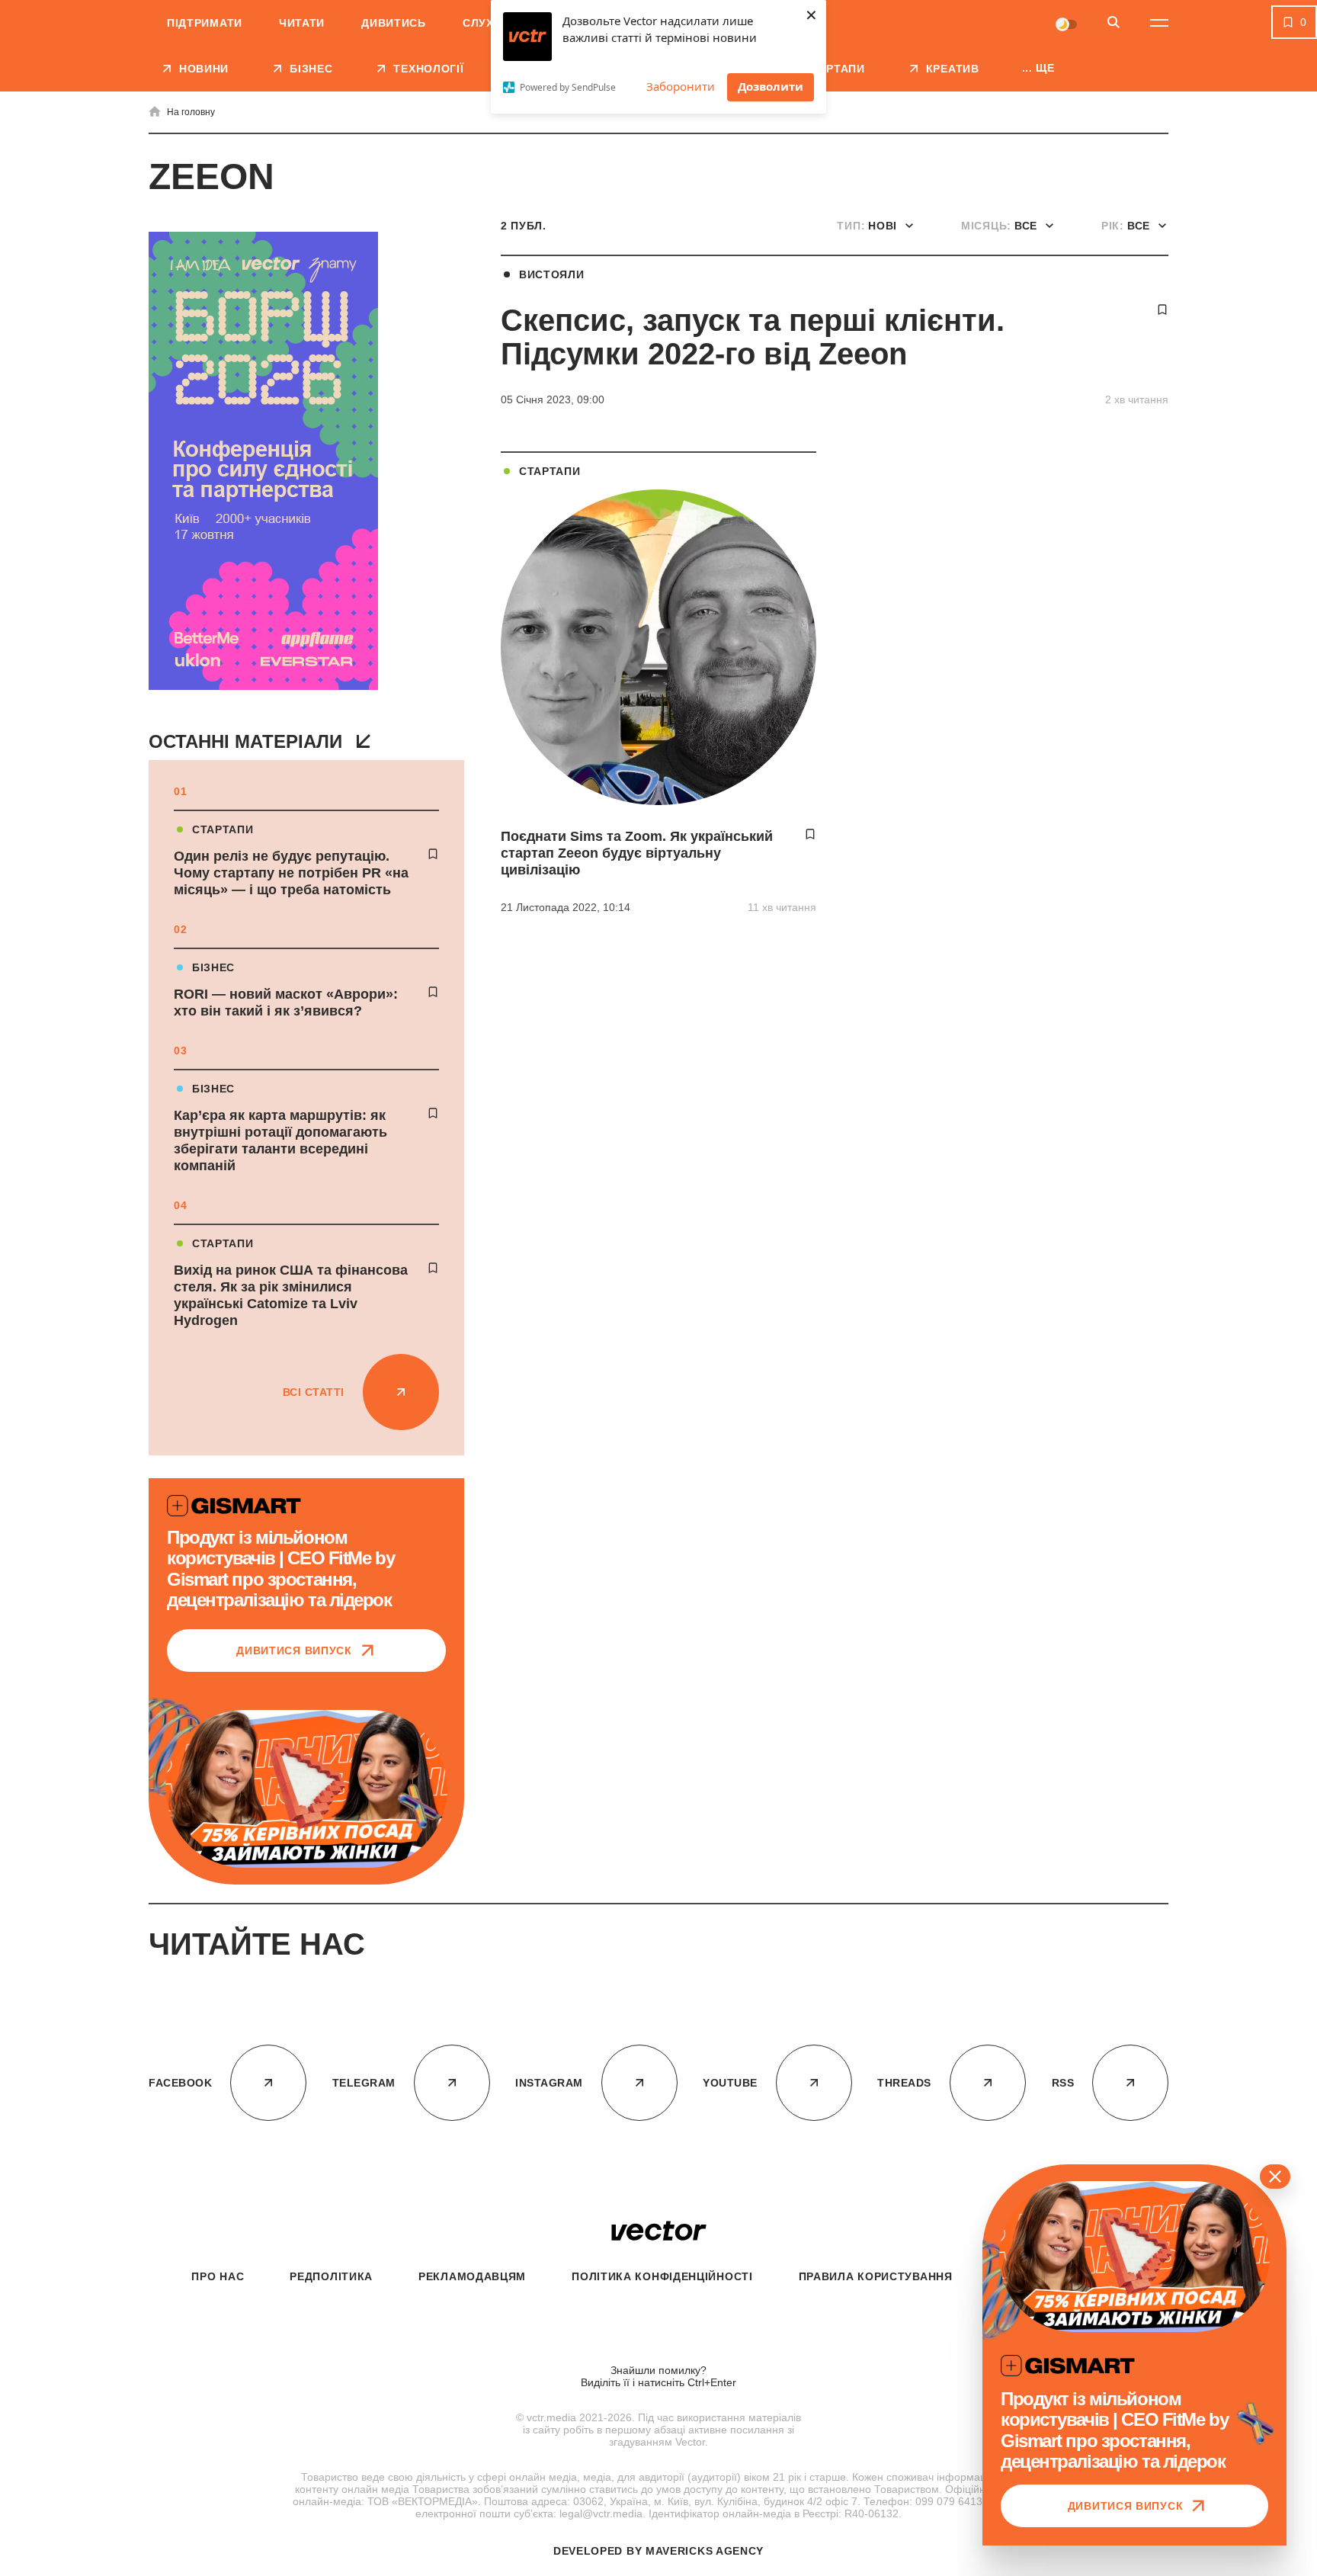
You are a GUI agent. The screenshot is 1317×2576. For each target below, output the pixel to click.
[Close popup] (1275, 2177)
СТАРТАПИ (223, 829)
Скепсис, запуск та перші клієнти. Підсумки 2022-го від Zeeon (753, 337)
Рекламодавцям (472, 2276)
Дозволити (771, 86)
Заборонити (681, 86)
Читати (302, 23)
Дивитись (394, 23)
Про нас (218, 2276)
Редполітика (331, 2276)
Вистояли (552, 274)
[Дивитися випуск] (306, 1789)
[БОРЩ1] (263, 462)
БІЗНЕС (213, 967)
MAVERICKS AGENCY (705, 2551)
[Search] (1114, 23)
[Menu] (1159, 23)
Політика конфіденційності (662, 2276)
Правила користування (876, 2276)
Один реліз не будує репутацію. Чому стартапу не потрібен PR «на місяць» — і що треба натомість (291, 873)
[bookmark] (433, 854)
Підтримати (205, 23)
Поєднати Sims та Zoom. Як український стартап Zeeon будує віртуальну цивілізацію (637, 853)
